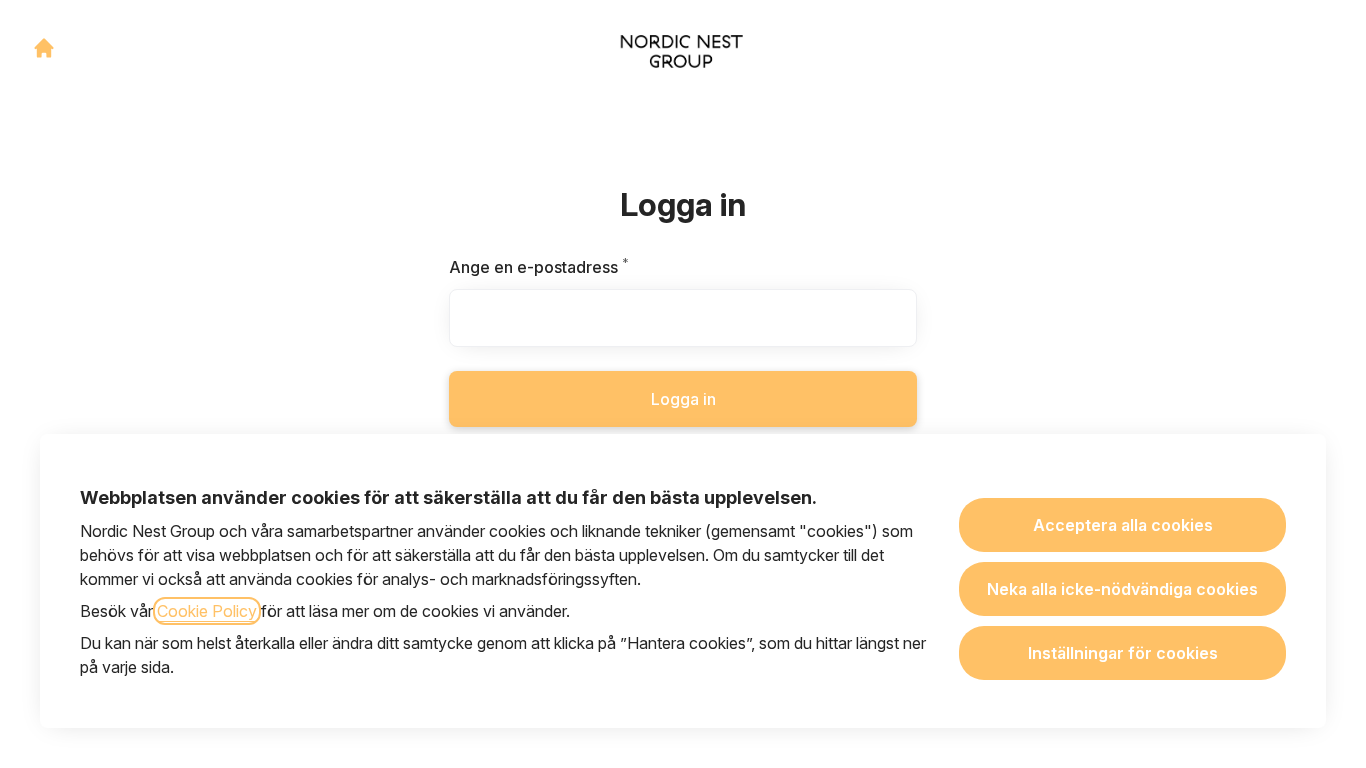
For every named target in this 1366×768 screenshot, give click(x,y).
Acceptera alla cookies (1123, 525)
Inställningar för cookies (1123, 653)
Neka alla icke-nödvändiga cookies (1122, 589)
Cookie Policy (207, 611)
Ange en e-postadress (587, 267)
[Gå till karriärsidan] (44, 48)
